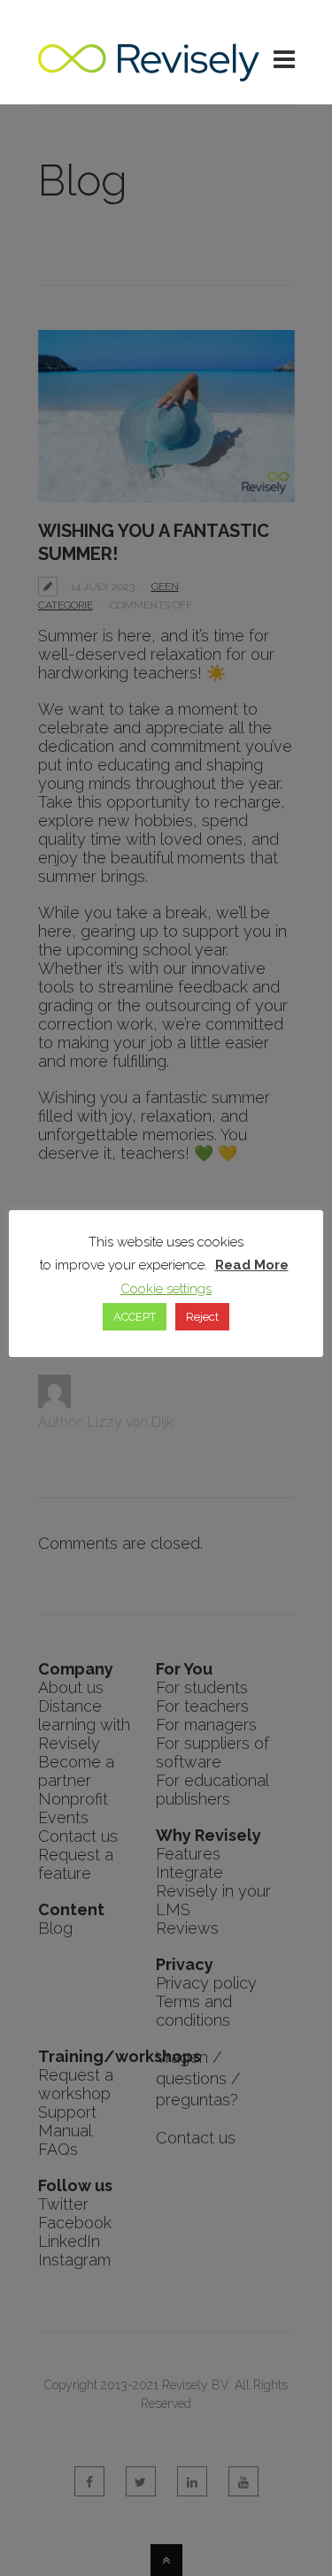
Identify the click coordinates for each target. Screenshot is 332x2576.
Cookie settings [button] (166, 1289)
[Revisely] (149, 72)
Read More (252, 1265)
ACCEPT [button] (135, 1317)
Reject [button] (202, 1317)
